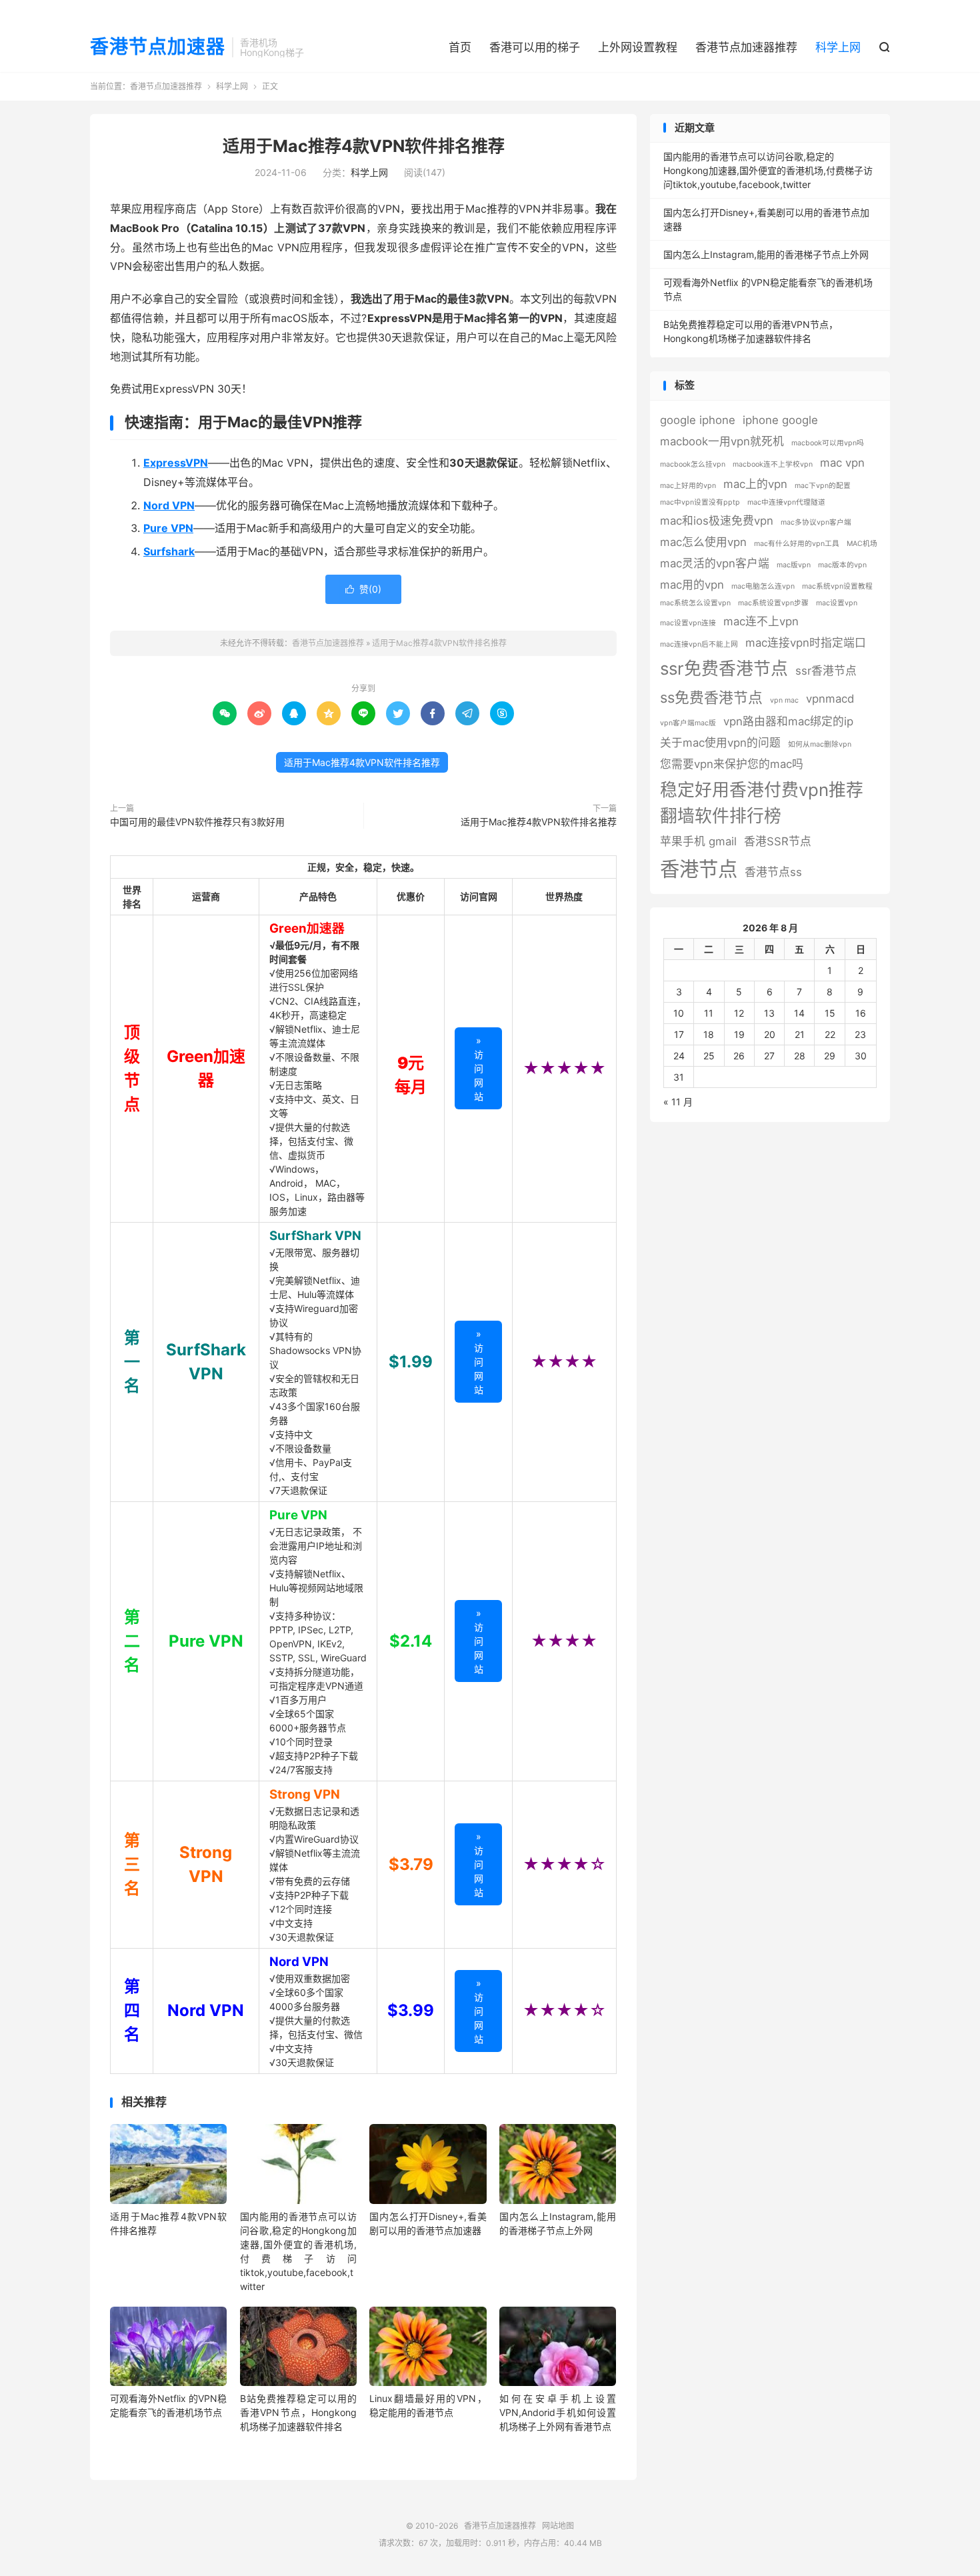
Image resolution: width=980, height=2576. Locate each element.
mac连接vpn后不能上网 (699, 644)
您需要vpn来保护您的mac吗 (732, 764)
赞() (363, 589)
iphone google (780, 420)
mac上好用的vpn (688, 486)
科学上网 (838, 47)
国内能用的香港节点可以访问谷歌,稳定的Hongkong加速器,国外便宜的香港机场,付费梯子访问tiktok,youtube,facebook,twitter (768, 170)
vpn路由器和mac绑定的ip (788, 721)
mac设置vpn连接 (688, 623)
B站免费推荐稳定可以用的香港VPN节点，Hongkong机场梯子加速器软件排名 (298, 2412)
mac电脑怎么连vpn (763, 586)
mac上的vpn (755, 484)
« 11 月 (678, 1102)
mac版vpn (794, 565)
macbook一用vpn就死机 (722, 441)
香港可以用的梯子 (535, 47)
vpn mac (784, 700)
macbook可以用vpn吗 (828, 443)
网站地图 (558, 2526)
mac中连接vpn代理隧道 (786, 502)
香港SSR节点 (778, 841)
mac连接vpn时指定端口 (806, 643)
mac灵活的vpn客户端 (715, 563)
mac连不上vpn (761, 621)
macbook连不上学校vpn (773, 464)
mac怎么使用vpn (703, 542)
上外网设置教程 (638, 47)
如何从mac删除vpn (820, 744)
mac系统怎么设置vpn (695, 603)
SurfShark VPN (315, 1236)
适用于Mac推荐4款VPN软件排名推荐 (364, 146)
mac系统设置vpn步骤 (773, 603)
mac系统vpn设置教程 (837, 586)
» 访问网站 (479, 1068)
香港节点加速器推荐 (746, 47)
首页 (460, 47)
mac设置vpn (837, 603)
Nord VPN (299, 1962)
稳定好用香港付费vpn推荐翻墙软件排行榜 (762, 803)
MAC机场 (862, 544)
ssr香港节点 (826, 671)
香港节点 (699, 869)
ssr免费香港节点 (724, 668)
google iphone (698, 420)
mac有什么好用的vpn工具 (797, 544)
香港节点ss (773, 872)
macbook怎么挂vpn (693, 464)
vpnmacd (830, 699)
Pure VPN (298, 1515)
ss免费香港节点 (711, 697)
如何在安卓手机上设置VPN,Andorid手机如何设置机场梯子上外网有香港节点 (558, 2412)
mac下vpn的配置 (823, 486)
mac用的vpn (692, 585)
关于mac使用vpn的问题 (720, 743)
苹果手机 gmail (698, 841)
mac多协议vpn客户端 (816, 522)
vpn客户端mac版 (688, 723)
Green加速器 (307, 928)
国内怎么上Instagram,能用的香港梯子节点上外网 (766, 254)
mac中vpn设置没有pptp (700, 502)
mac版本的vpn (842, 565)
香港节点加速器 (158, 47)
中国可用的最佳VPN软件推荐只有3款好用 (197, 822)
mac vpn (842, 463)
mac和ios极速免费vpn (717, 521)
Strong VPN (305, 1794)
